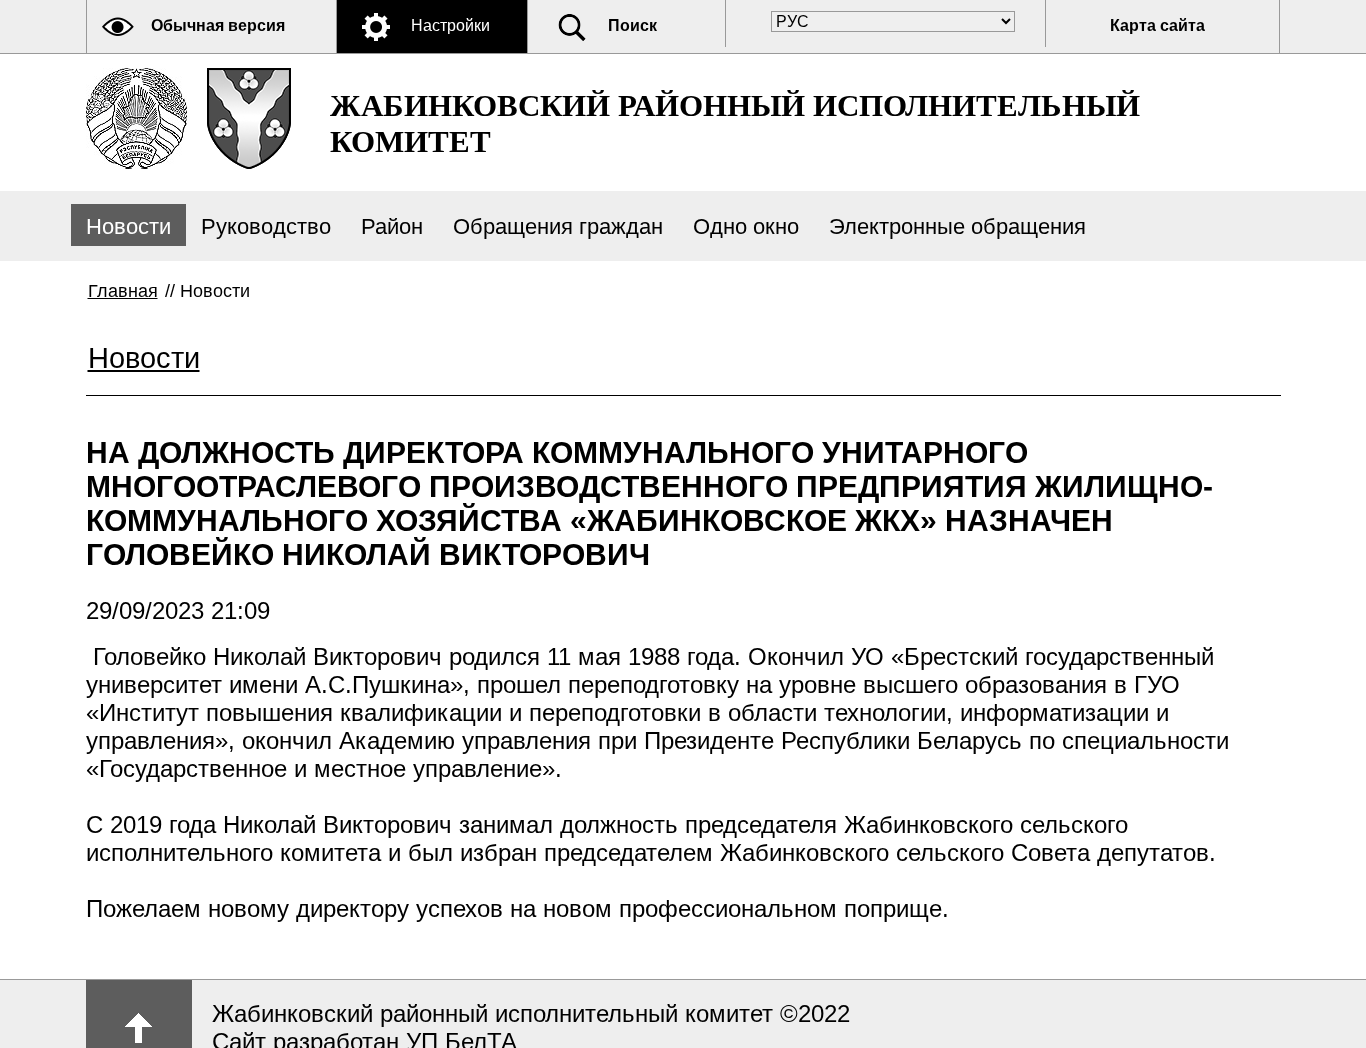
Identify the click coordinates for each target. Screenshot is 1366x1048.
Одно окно (746, 226)
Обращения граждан (558, 226)
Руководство (266, 226)
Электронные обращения (957, 226)
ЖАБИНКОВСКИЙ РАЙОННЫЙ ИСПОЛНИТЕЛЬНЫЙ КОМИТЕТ (735, 123)
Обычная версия (218, 25)
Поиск (632, 25)
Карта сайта (1157, 25)
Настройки (450, 25)
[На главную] (136, 118)
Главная (123, 291)
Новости (128, 226)
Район (392, 226)
